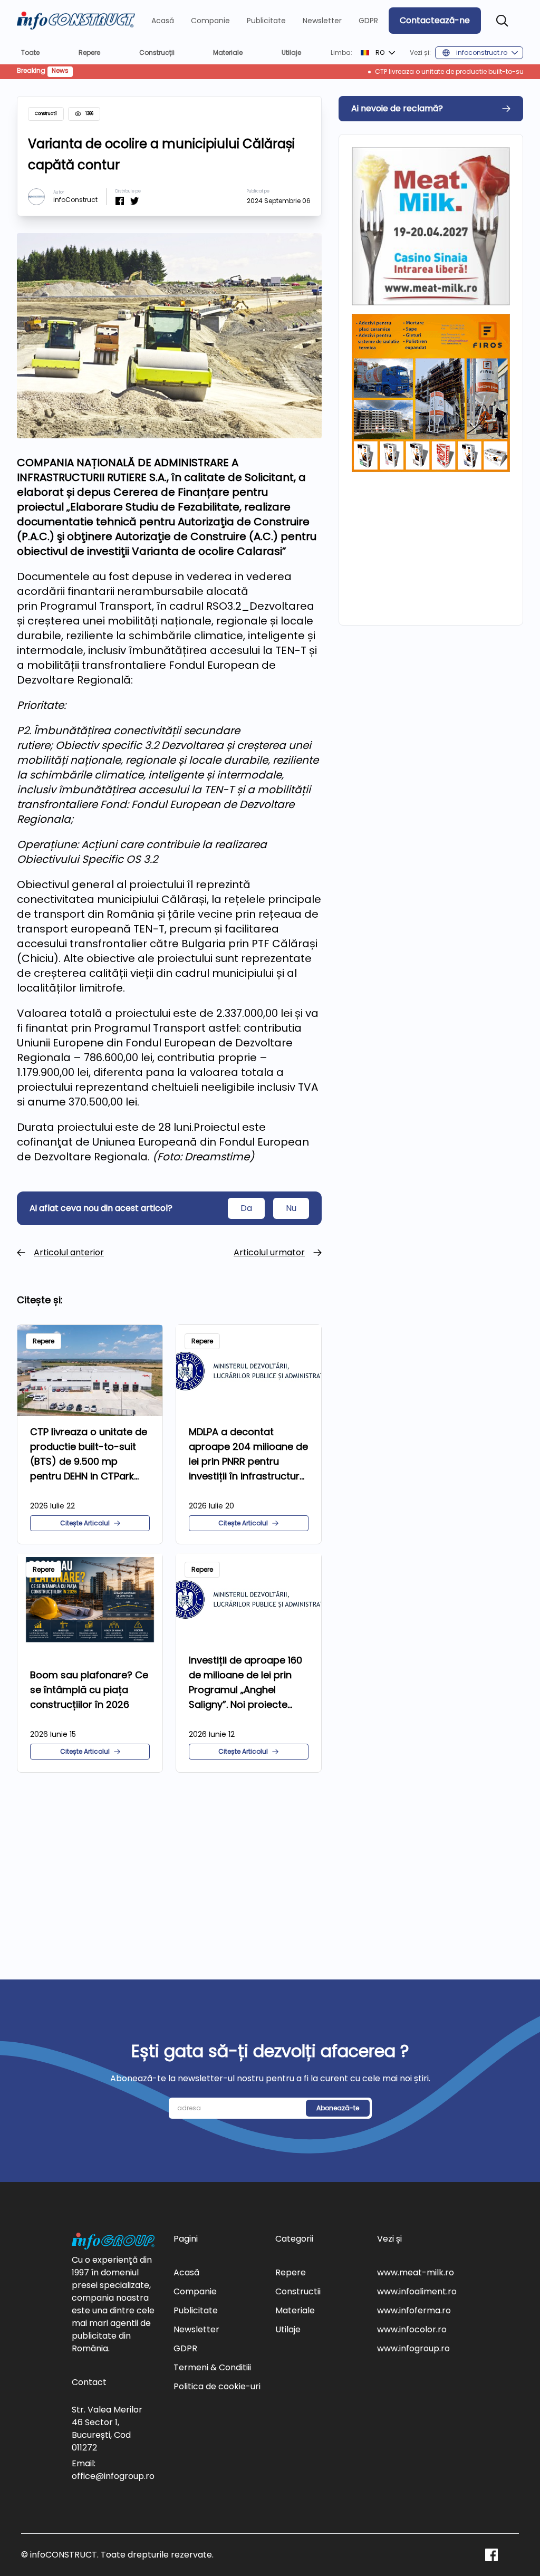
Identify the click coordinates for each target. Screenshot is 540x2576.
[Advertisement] (169, 1863)
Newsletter (322, 21)
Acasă (163, 21)
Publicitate (266, 21)
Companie (210, 21)
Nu (291, 1208)
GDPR (368, 21)
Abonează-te (338, 2108)
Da (246, 1208)
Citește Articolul (85, 1523)
